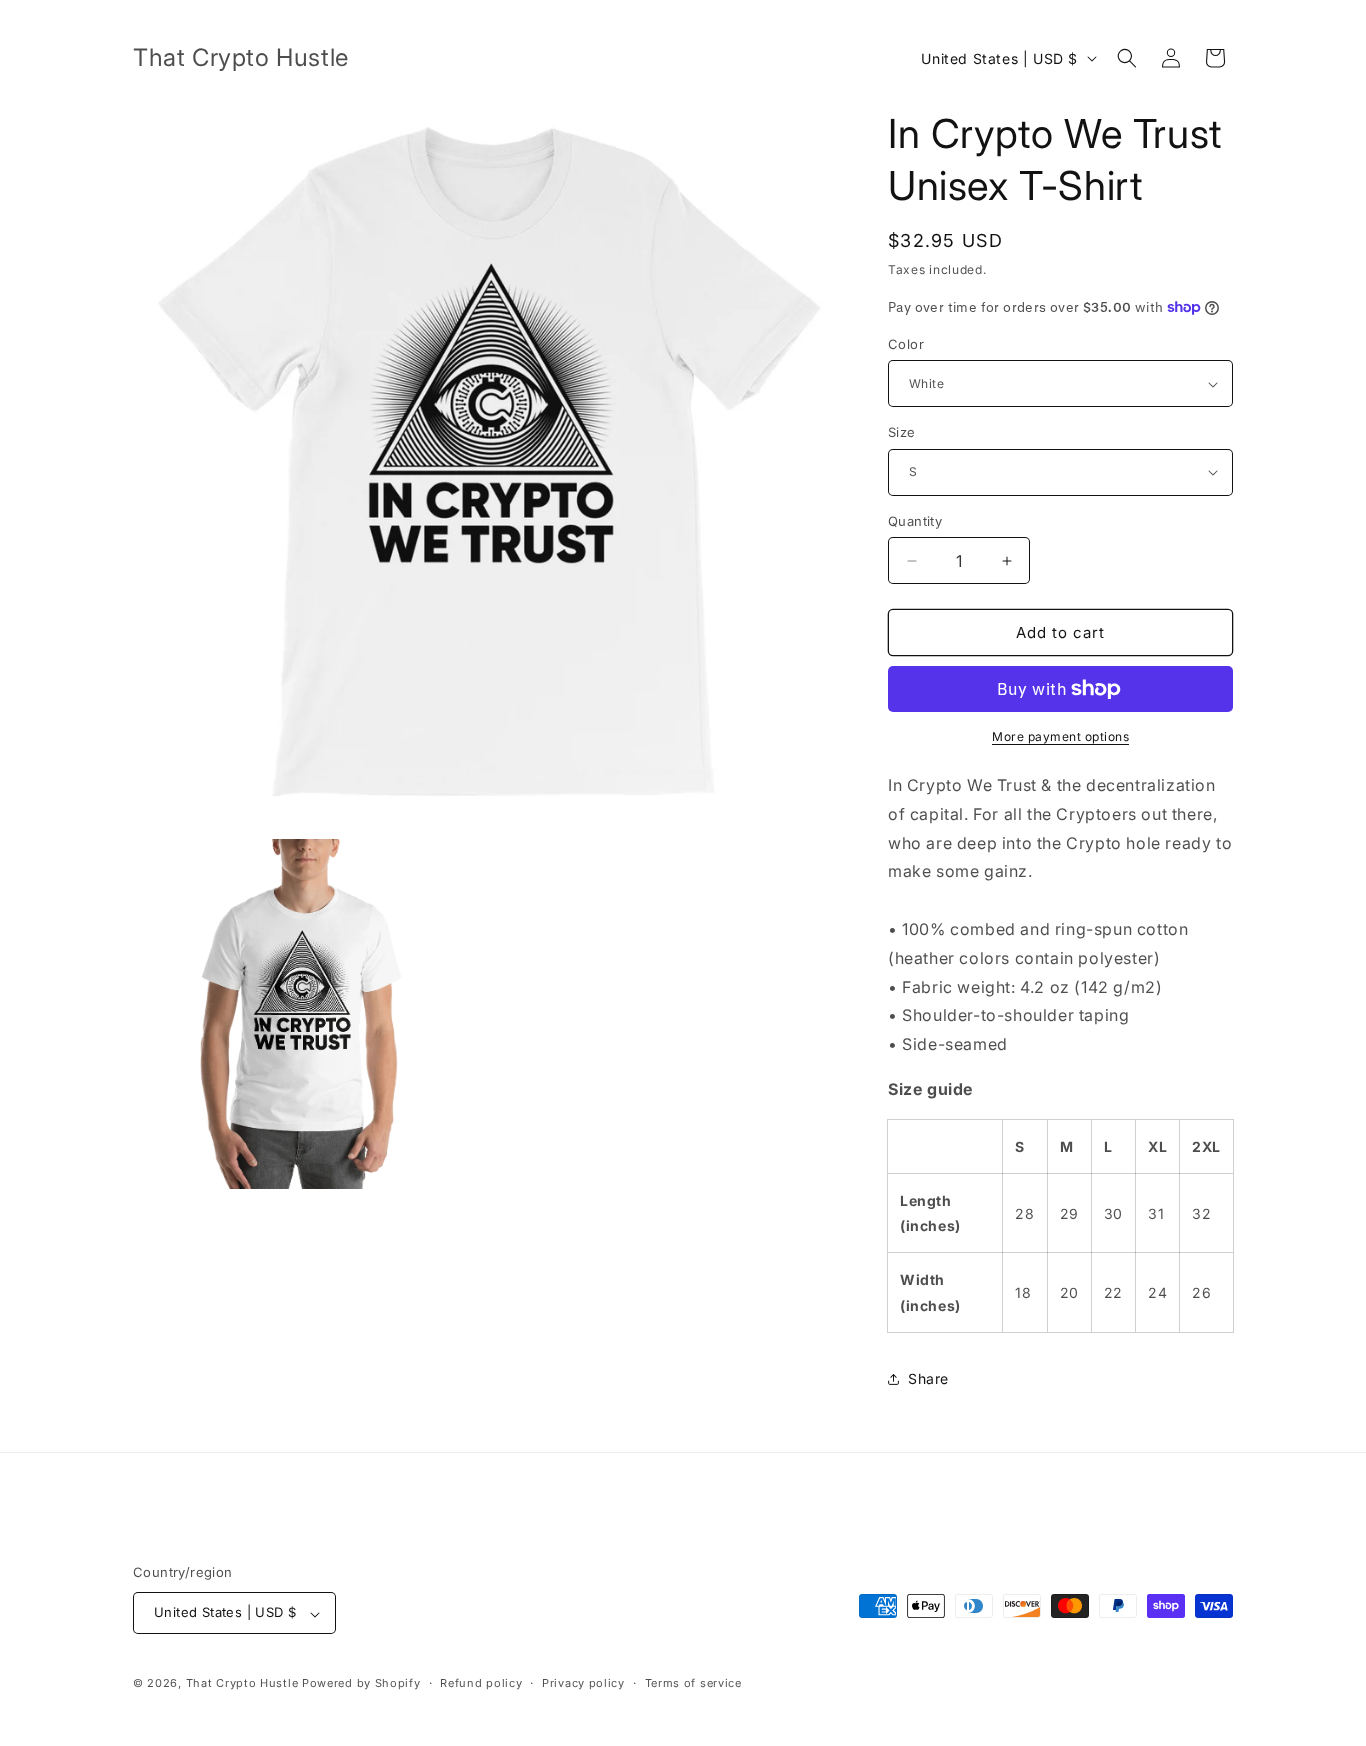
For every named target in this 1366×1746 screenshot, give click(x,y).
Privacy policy (583, 1683)
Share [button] (928, 1378)
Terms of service (693, 1683)
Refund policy (481, 1683)
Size (902, 432)
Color (906, 344)
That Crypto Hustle (242, 1684)
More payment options (1060, 736)
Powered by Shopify (361, 1684)
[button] (1127, 58)
